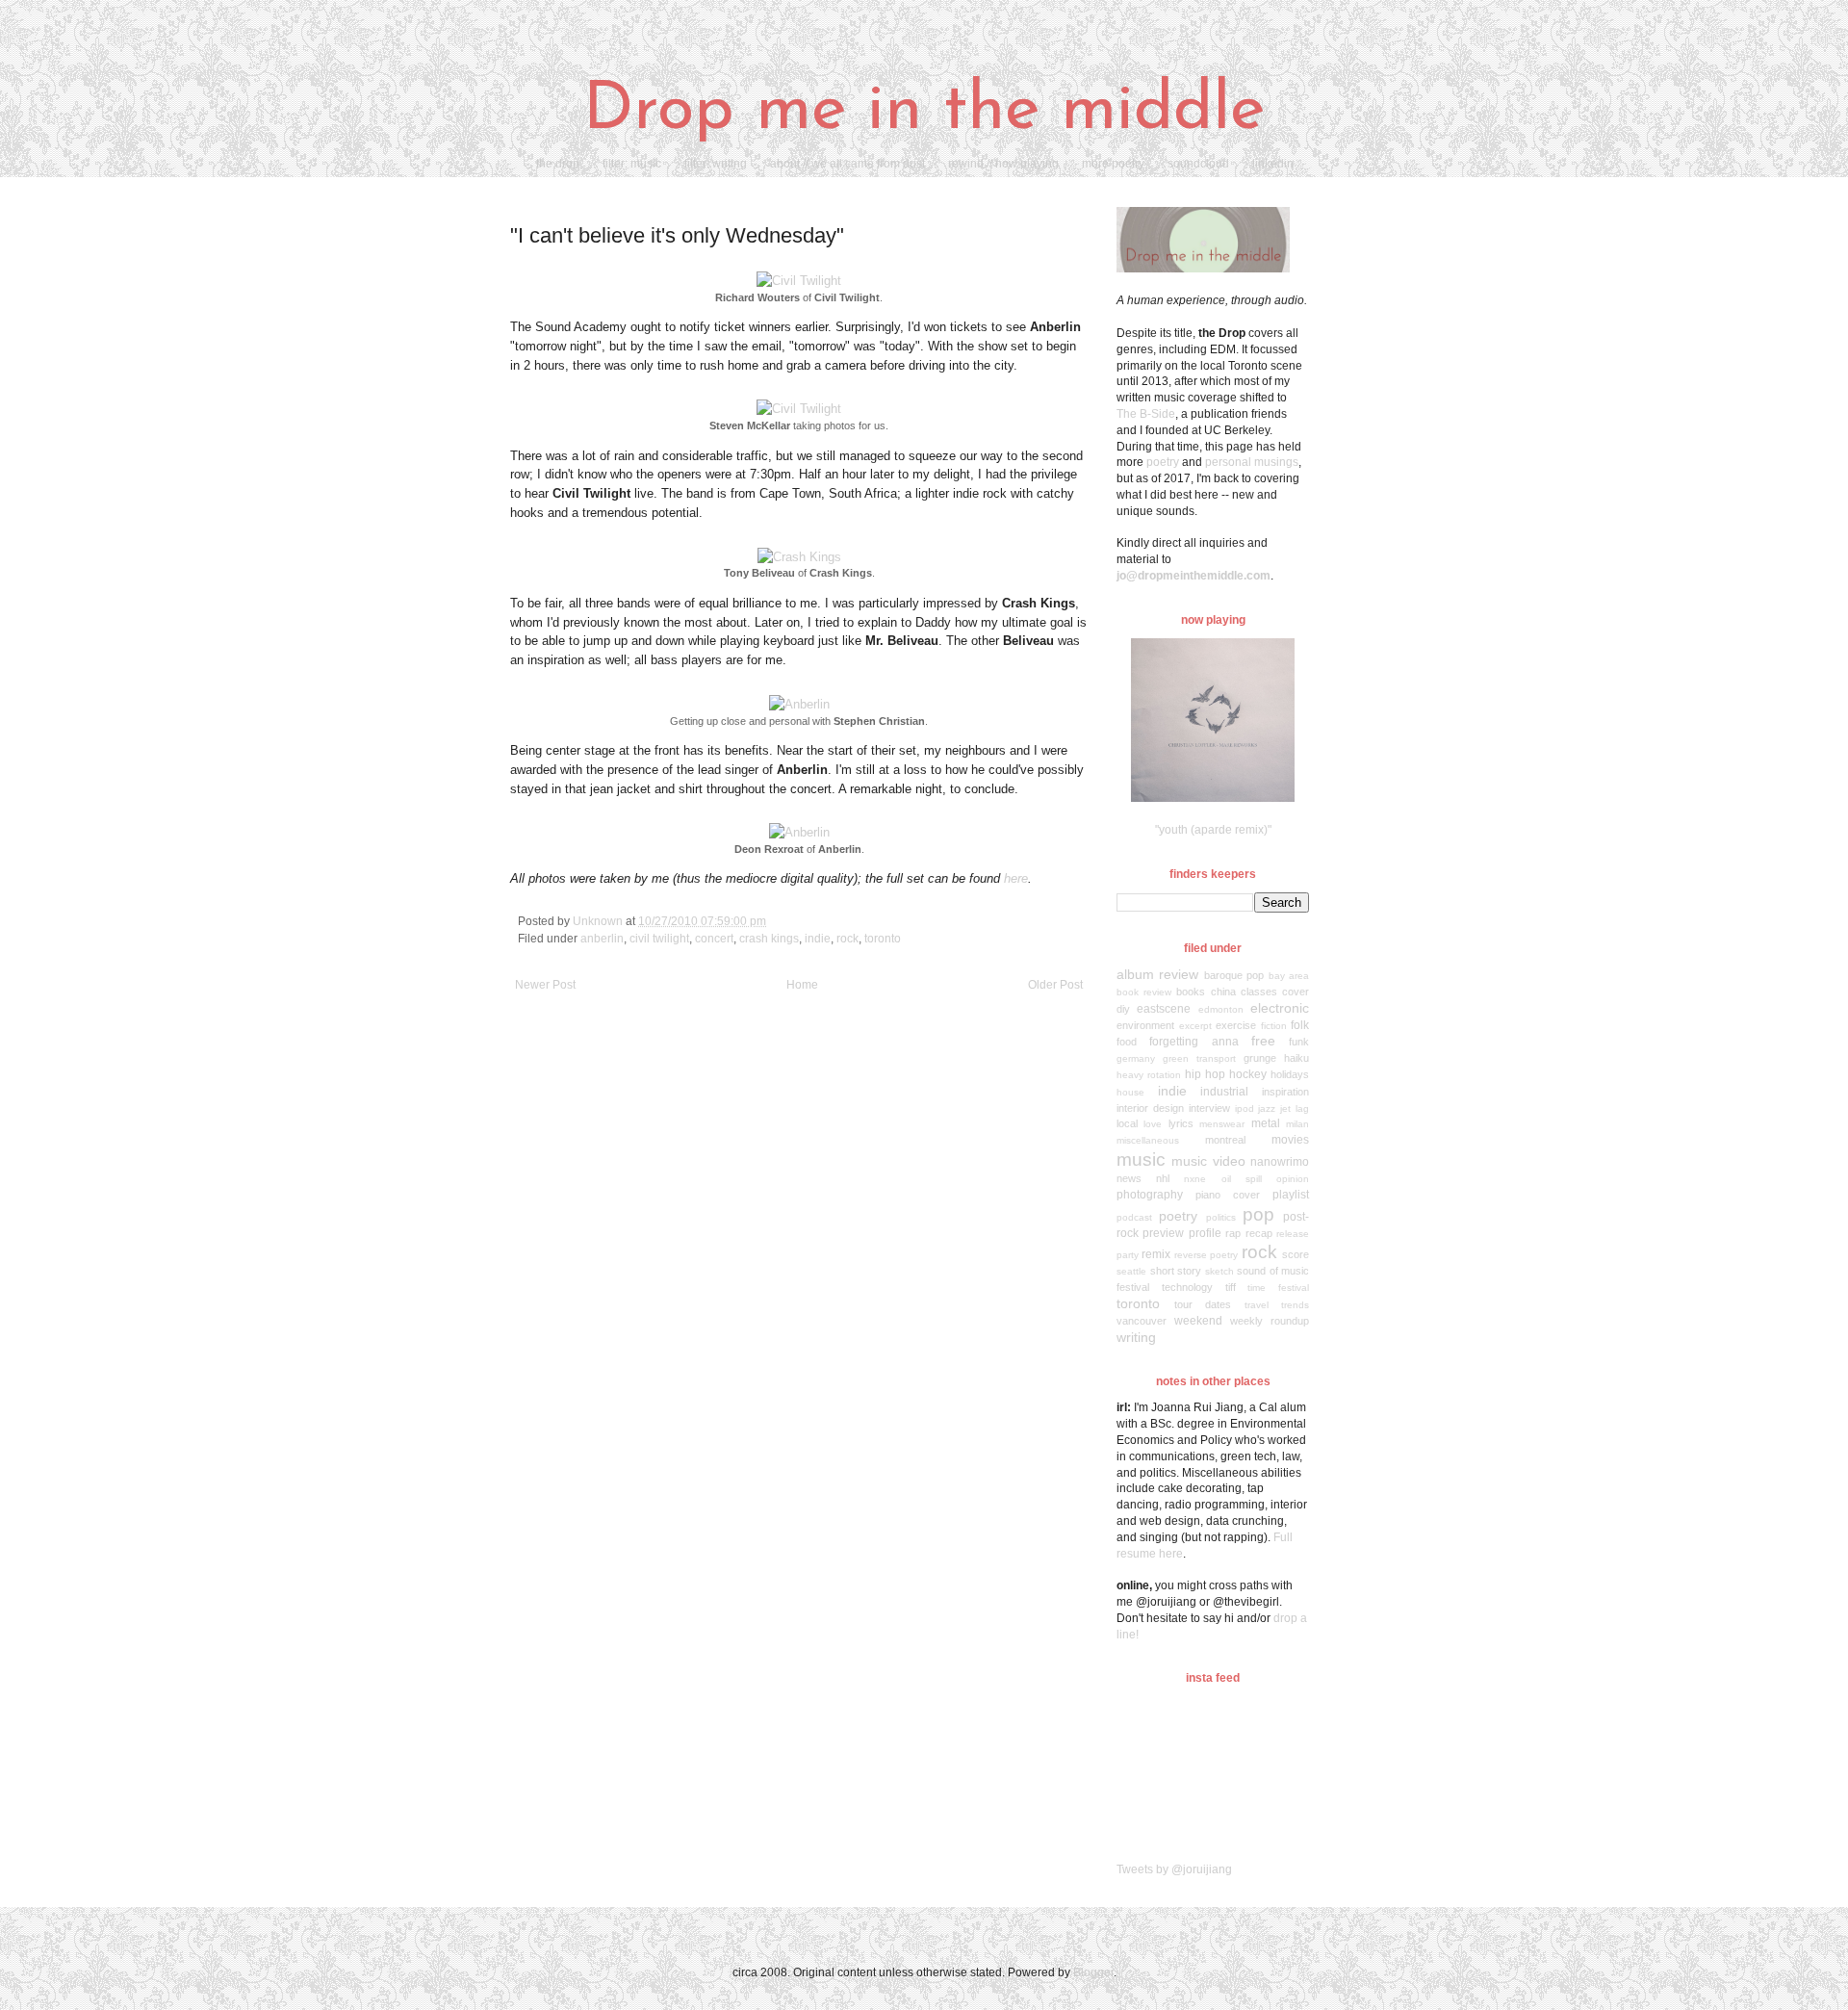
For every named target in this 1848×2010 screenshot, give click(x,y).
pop (1258, 1214)
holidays (1290, 1074)
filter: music (632, 164)
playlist (1291, 1195)
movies (1290, 1140)
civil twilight (659, 939)
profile (1205, 1233)
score (1296, 1254)
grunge (1260, 1058)
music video (1208, 1161)
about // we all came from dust (847, 164)
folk (1300, 1025)
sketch (1219, 1271)
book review (1144, 992)
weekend (1198, 1321)
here (1016, 878)
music (1141, 1160)
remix (1156, 1254)
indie (818, 939)
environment (1145, 1025)
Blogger (1093, 1972)
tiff (1231, 1287)
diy (1123, 1009)
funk (1299, 1042)
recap (1259, 1233)
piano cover (1228, 1195)
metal (1266, 1123)
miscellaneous (1148, 1140)
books (1191, 992)
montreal (1225, 1140)
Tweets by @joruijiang (1174, 1869)
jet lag (1295, 1108)
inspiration (1285, 1092)
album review (1157, 974)
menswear (1222, 1124)
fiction (1274, 1026)
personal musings (1252, 462)
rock (847, 939)
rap (1233, 1233)
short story (1176, 1271)
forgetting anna (1193, 1042)
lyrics (1181, 1123)
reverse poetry (1206, 1255)
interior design (1150, 1108)
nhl (1163, 1178)
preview (1163, 1233)
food (1127, 1042)
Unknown (599, 921)
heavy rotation (1149, 1075)
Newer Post (545, 985)
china (1223, 992)
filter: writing (716, 164)
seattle (1131, 1271)
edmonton (1221, 1009)
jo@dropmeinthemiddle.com (1193, 576)
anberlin (602, 939)
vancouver (1142, 1321)
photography (1150, 1195)
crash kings (769, 939)
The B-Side (1146, 414)
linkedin (1273, 164)
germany (1136, 1058)
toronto (883, 939)
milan (1297, 1124)
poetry (1163, 462)
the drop (558, 164)
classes (1259, 992)
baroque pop (1234, 975)
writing (1136, 1337)
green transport (1199, 1058)
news (1129, 1178)
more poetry (1113, 164)
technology (1187, 1287)
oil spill (1242, 1179)
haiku (1296, 1058)
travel (1257, 1305)
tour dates (1203, 1304)
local (1127, 1123)
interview (1209, 1108)
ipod (1245, 1108)
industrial (1224, 1092)
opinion (1293, 1179)
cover (1296, 992)
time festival (1278, 1288)
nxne (1195, 1179)
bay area (1289, 976)
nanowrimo (1280, 1162)
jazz (1267, 1108)
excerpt (1195, 1026)
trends (1295, 1305)
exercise (1236, 1025)
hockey (1248, 1074)
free (1263, 1041)
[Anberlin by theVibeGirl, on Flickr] (799, 704)
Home (802, 985)
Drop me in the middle (924, 111)
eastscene (1164, 1009)
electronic (1280, 1008)
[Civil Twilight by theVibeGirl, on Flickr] (799, 281)
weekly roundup (1270, 1321)
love (1153, 1124)
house (1130, 1092)
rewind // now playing (1003, 164)
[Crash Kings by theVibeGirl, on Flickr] (799, 557)
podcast (1134, 1217)
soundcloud (1198, 164)
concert (714, 939)
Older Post (1055, 985)
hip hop (1205, 1074)
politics (1221, 1217)
